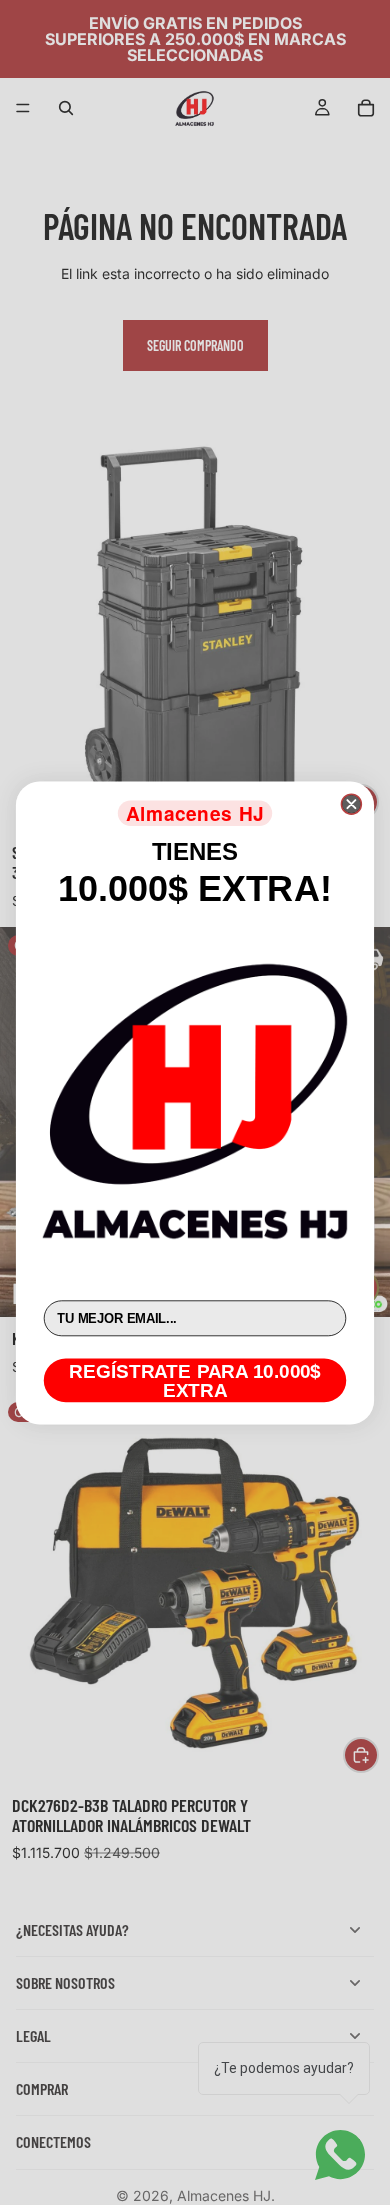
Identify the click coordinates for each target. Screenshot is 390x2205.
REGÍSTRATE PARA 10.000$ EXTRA (195, 1379)
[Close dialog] (351, 804)
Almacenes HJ (195, 812)
